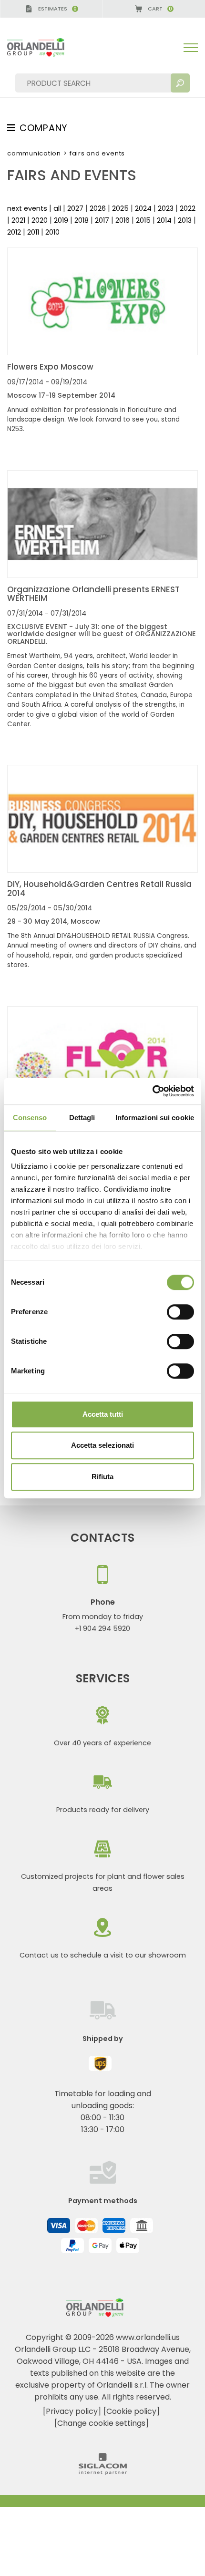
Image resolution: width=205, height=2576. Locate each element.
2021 (18, 220)
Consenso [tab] (30, 1118)
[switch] (180, 1312)
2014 (164, 220)
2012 (14, 232)
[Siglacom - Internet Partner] (103, 2472)
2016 (123, 220)
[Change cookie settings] (102, 2423)
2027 (75, 208)
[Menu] (191, 48)
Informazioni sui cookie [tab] (155, 1118)
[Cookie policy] (132, 2411)
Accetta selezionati (102, 1445)
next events (27, 208)
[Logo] (43, 47)
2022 (188, 208)
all (57, 208)
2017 (102, 220)
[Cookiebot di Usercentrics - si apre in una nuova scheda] (152, 1091)
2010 (52, 232)
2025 (120, 208)
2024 (143, 208)
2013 (185, 220)
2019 (61, 220)
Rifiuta (102, 1477)
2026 (98, 208)
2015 (143, 220)
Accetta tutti (103, 1414)
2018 (82, 220)
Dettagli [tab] (82, 1118)
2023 (166, 208)
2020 (40, 220)
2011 (33, 232)
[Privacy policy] (72, 2411)
